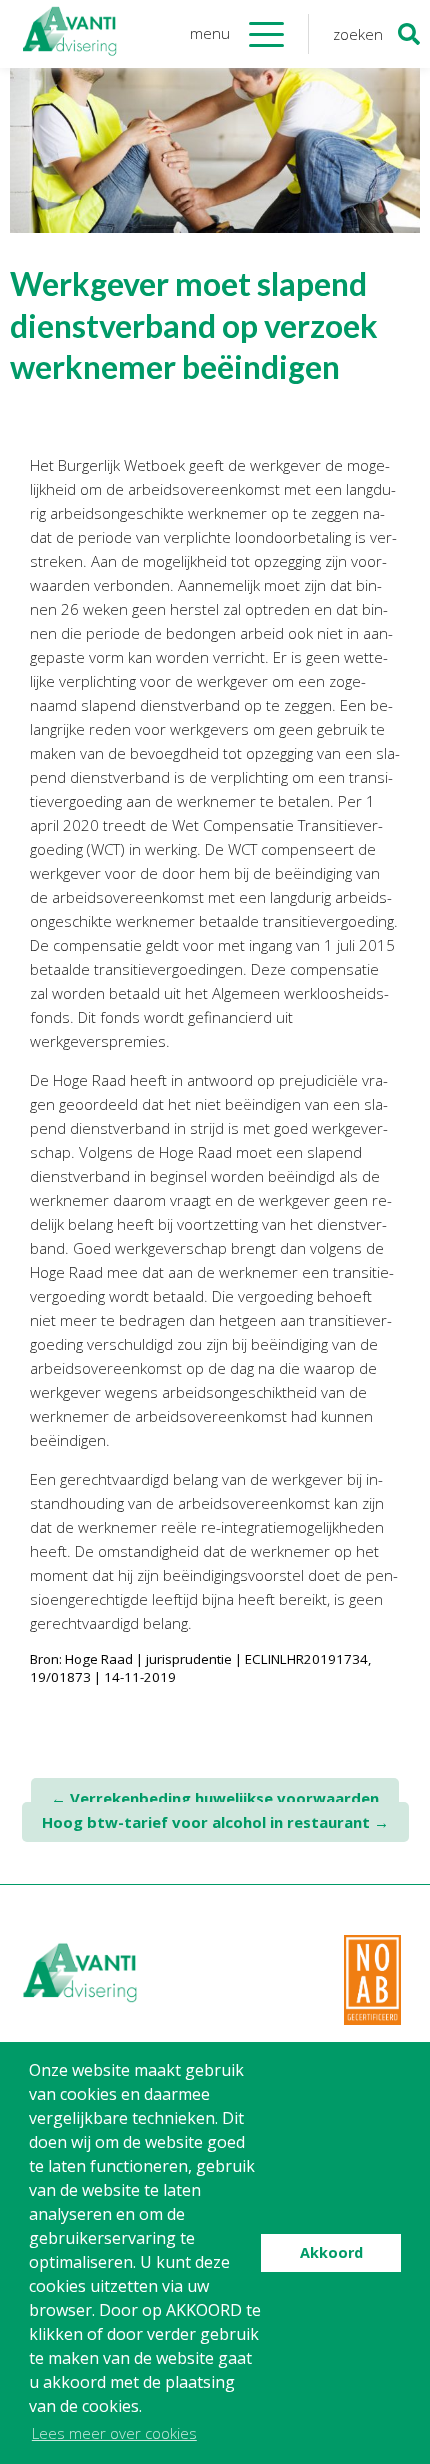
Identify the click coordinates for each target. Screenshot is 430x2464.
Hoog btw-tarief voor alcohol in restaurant (215, 1822)
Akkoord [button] (331, 2252)
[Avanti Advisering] (70, 34)
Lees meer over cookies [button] (114, 2433)
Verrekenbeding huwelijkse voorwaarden (215, 1798)
